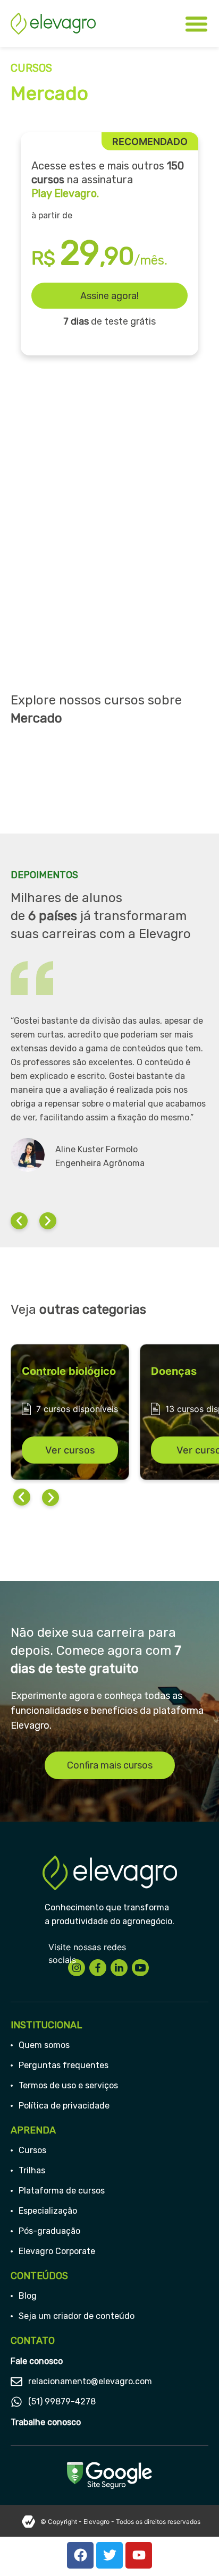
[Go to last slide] (22, 1499)
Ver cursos (70, 1450)
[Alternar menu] (196, 24)
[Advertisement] (109, 555)
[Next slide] (50, 1499)
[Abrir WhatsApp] (192, 2549)
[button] (19, 1221)
